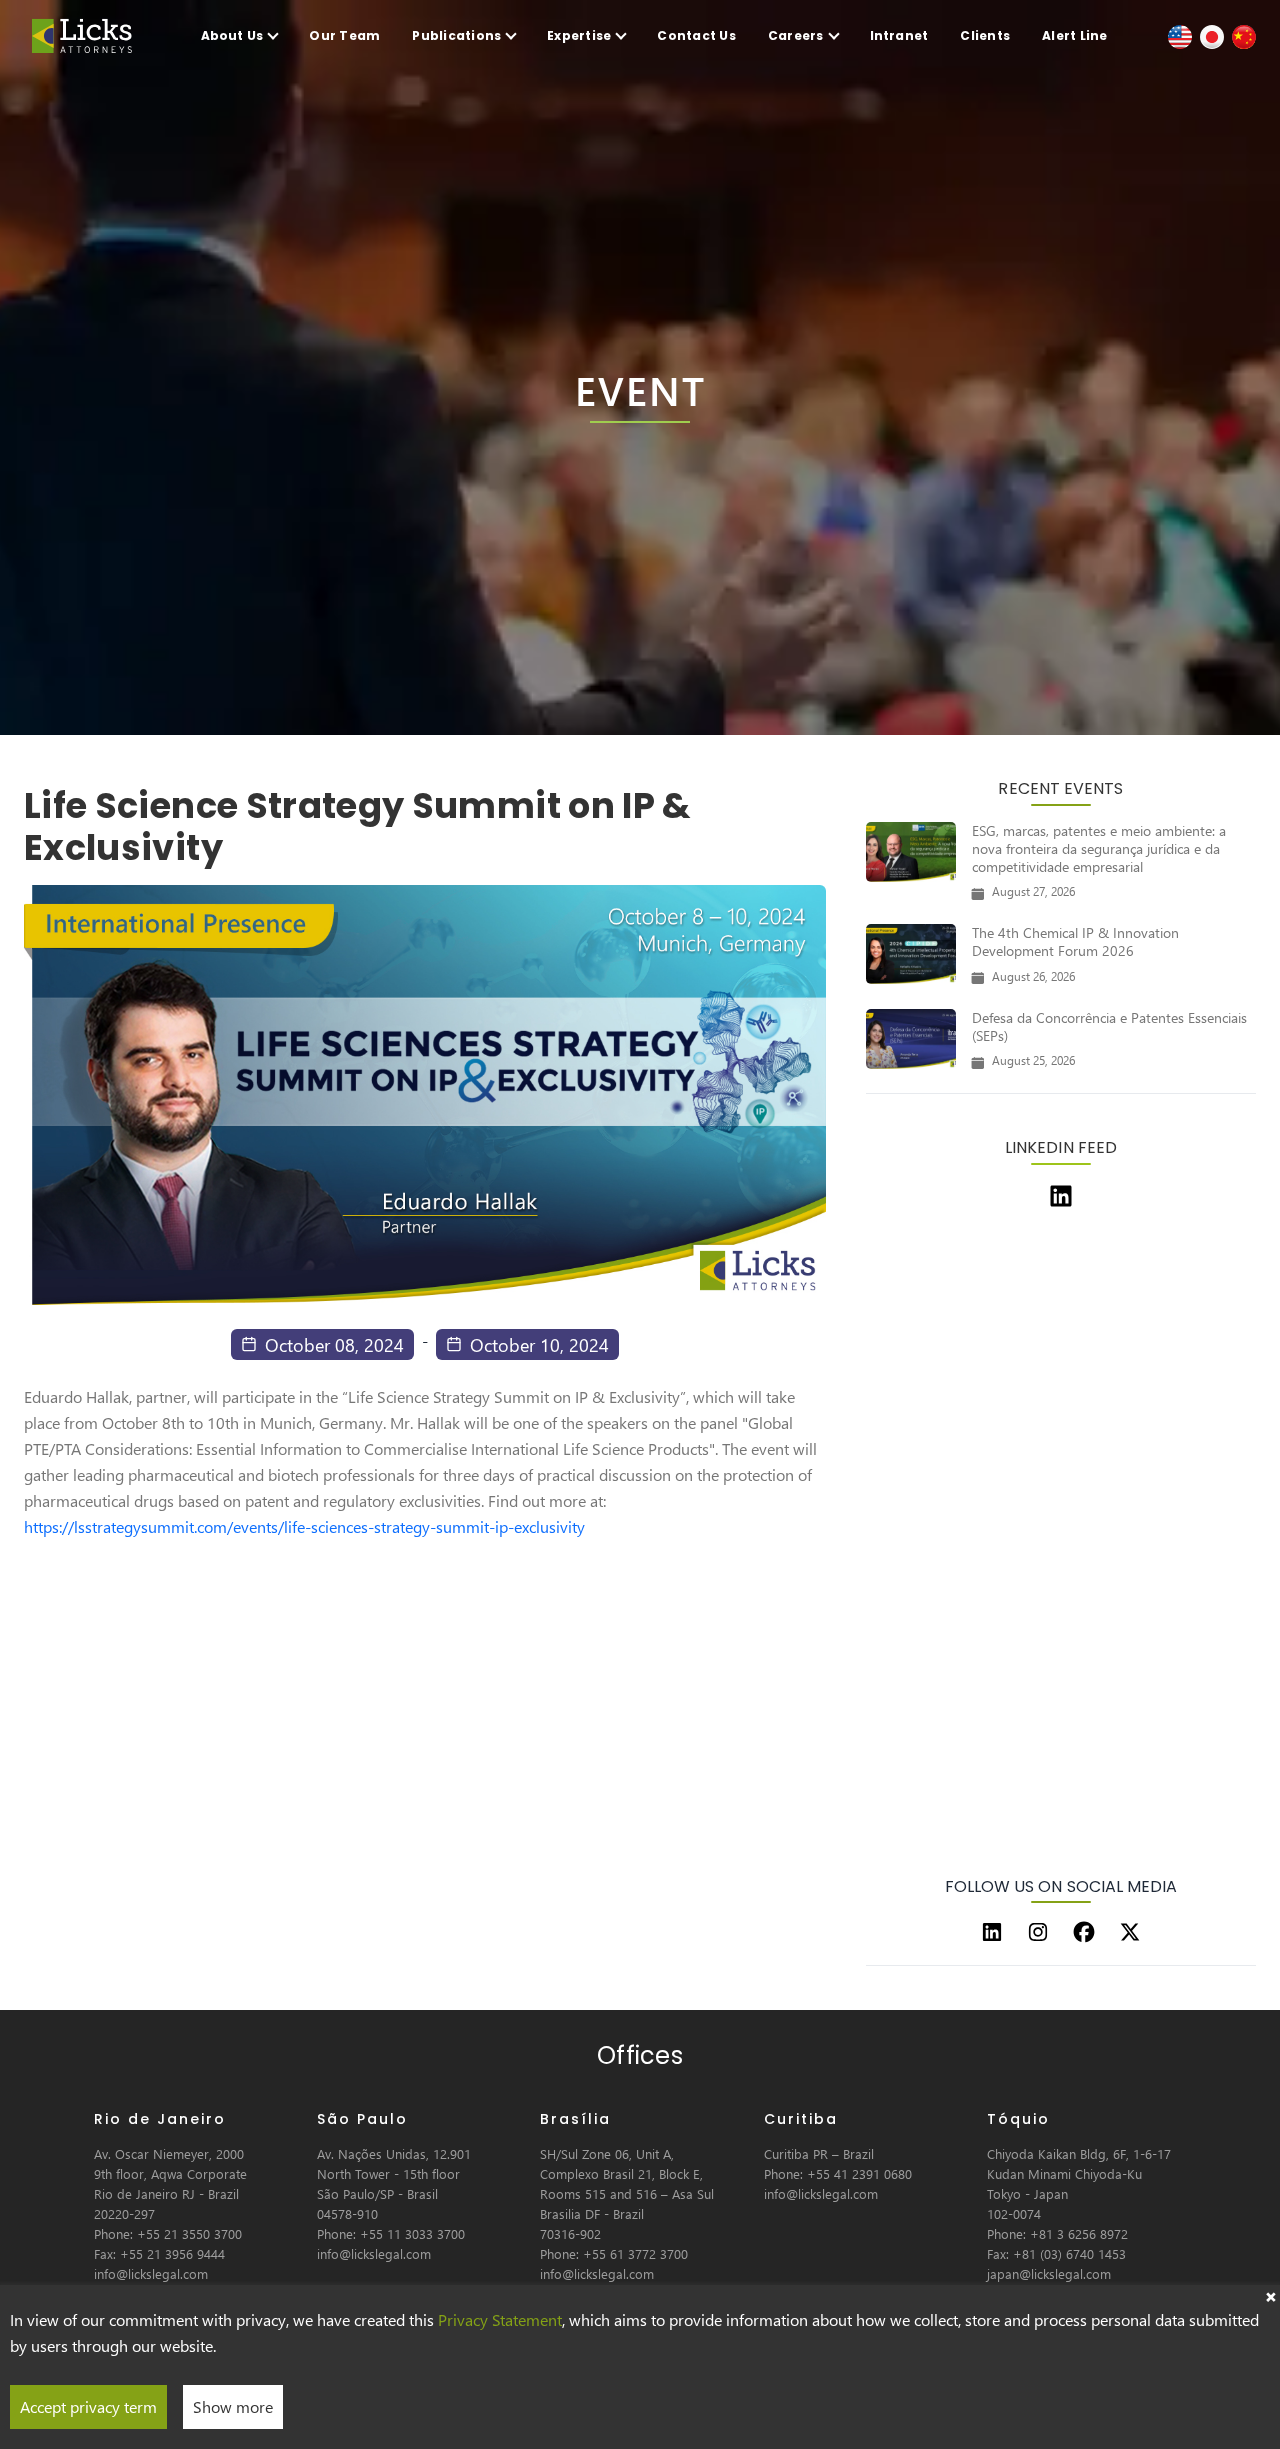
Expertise (579, 35)
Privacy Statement (500, 2319)
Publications (456, 35)
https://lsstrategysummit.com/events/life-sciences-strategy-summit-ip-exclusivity (304, 1526)
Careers (796, 35)
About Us (232, 35)
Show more (233, 2406)
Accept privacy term (88, 2406)
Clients (985, 35)
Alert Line (1074, 35)
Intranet (899, 35)
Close (1270, 2295)
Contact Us (696, 35)
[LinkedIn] (992, 1932)
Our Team (344, 35)
